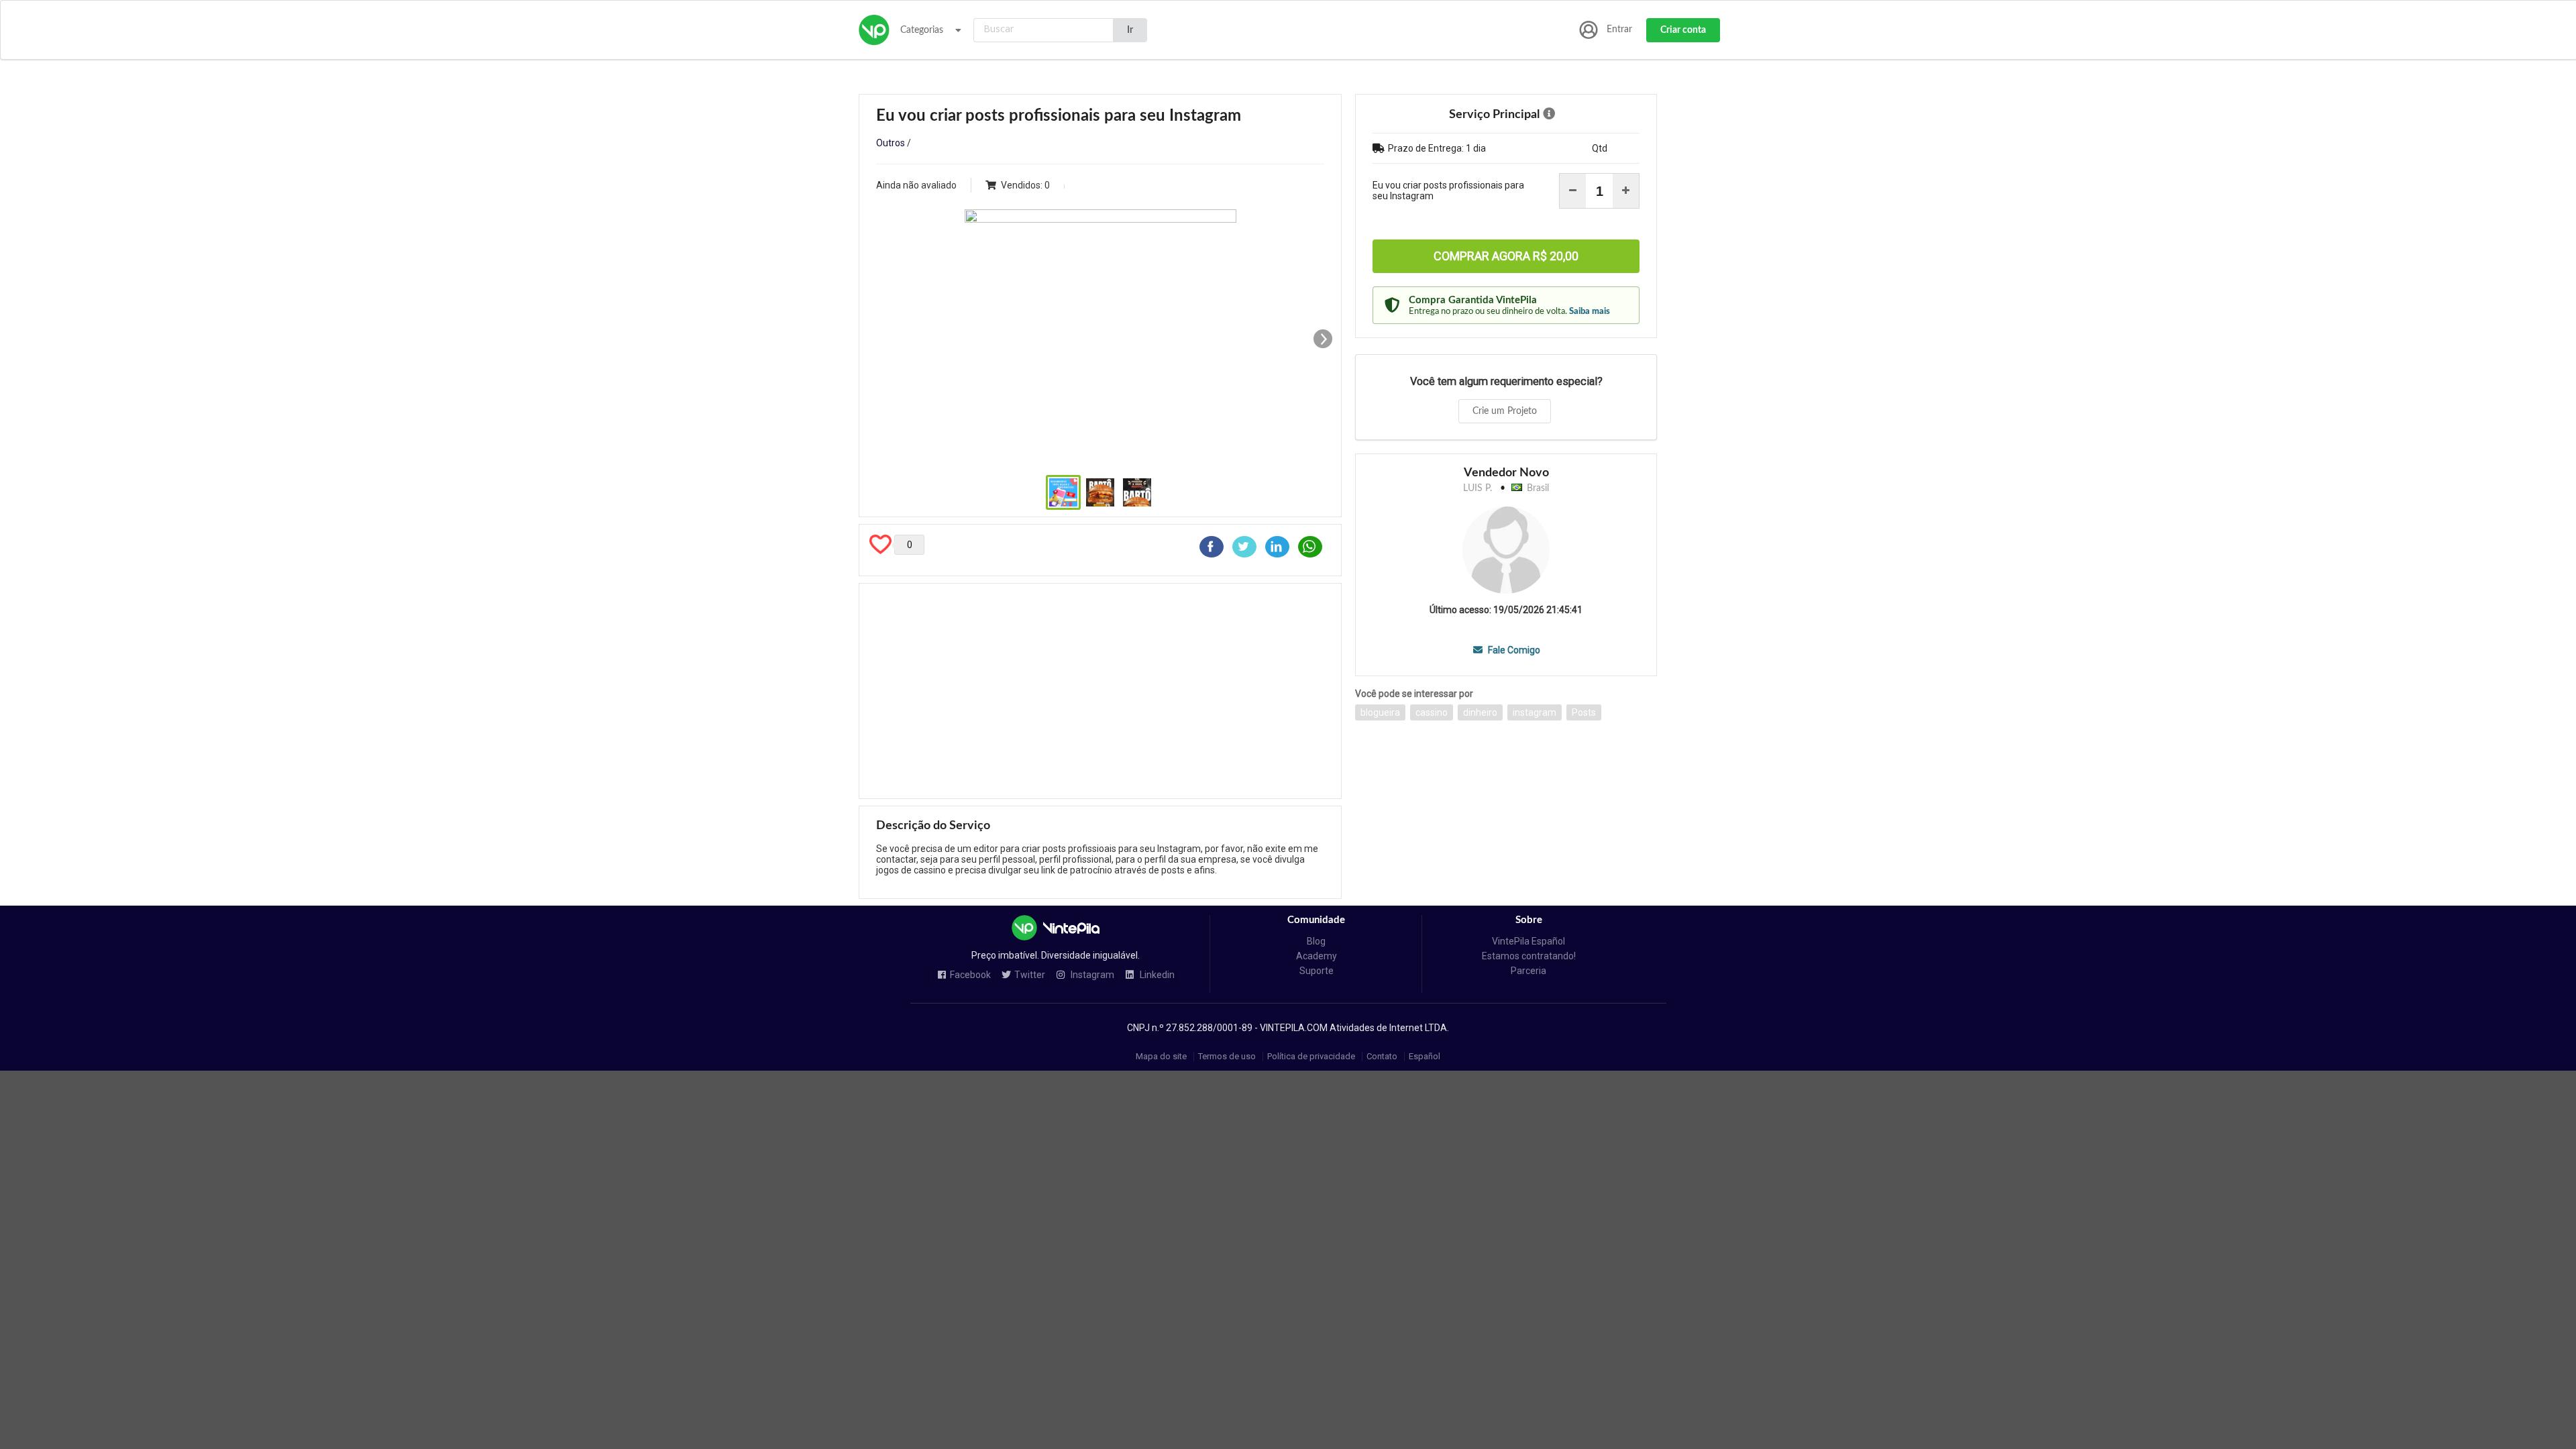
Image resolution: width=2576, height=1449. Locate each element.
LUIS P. (1478, 488)
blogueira (1380, 712)
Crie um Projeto (1505, 411)
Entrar (1619, 30)
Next (1323, 339)
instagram (1535, 712)
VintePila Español (1528, 941)
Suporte (1317, 971)
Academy (1317, 956)
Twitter (1030, 975)
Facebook (970, 975)
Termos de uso (1227, 1056)
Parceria (1528, 971)
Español (1425, 1056)
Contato (1382, 1056)
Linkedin (1156, 975)
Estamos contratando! (1529, 956)
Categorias (922, 30)
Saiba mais (1590, 311)
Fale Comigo (1513, 650)
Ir (1130, 30)
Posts (1584, 712)
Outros (891, 143)
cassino (1432, 712)
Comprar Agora (1506, 256)
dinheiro (1480, 712)
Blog (1316, 941)
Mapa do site (1161, 1056)
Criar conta (1683, 30)
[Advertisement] (1100, 691)
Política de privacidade (1311, 1056)
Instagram (1091, 975)
